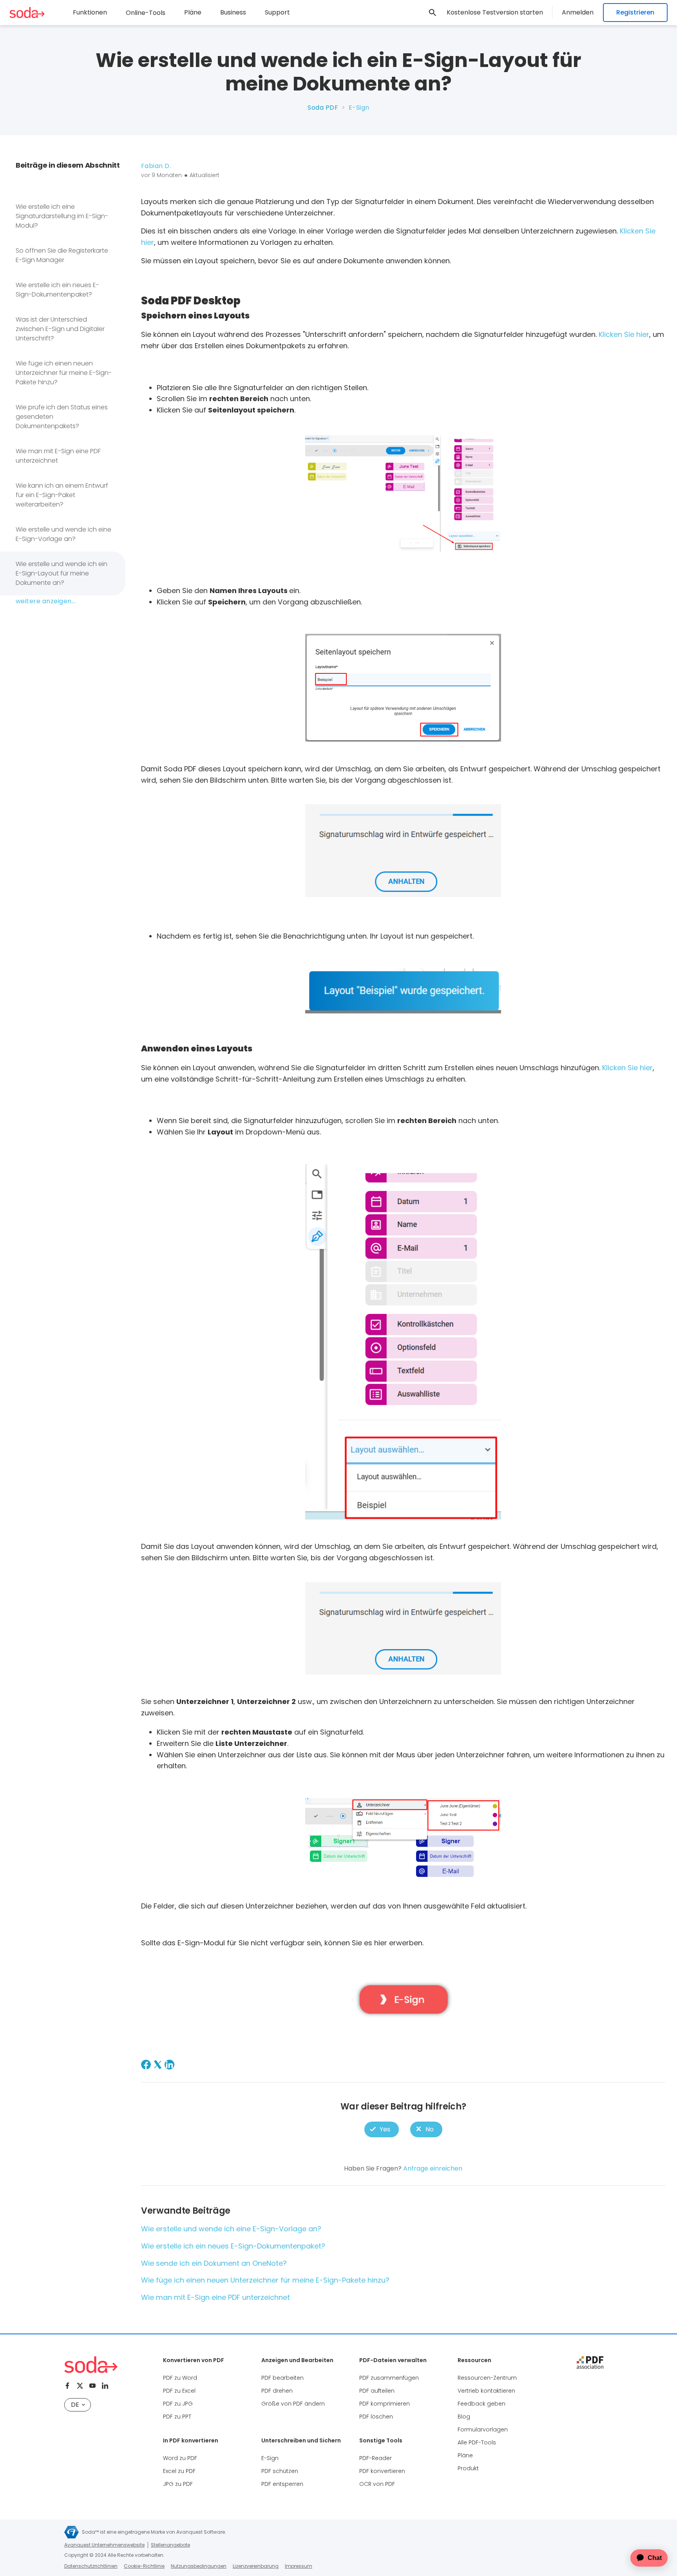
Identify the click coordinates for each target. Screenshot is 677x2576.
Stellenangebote (170, 2545)
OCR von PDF (377, 2484)
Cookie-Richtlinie (144, 2566)
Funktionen (90, 12)
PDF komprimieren (385, 2404)
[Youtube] (92, 2386)
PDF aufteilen (377, 2391)
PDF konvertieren (382, 2471)
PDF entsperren (282, 2484)
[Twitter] (80, 2386)
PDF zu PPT (177, 2417)
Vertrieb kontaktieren (486, 2391)
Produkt (468, 2468)
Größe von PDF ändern (293, 2404)
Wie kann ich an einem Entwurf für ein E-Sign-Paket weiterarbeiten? (62, 495)
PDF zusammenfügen (389, 2378)
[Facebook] (146, 2065)
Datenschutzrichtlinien (91, 2566)
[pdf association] (590, 2363)
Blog (464, 2417)
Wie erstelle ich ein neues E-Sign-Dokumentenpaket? (57, 290)
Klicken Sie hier (624, 334)
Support (277, 12)
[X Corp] (158, 2065)
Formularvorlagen (483, 2429)
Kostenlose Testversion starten (495, 12)
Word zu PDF (180, 2458)
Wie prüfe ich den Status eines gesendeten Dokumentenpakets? (62, 417)
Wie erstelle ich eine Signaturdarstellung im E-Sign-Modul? (62, 216)
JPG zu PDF (178, 2484)
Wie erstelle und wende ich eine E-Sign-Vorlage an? (63, 534)
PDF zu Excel (179, 2391)
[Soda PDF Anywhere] (91, 2365)
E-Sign (270, 2458)
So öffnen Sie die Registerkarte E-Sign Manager (62, 255)
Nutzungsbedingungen (199, 2566)
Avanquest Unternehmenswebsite (104, 2545)
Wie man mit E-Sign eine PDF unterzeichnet (58, 456)
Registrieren (635, 12)
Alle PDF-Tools (477, 2442)
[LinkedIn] (169, 2065)
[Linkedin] (105, 2386)
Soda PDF (323, 108)
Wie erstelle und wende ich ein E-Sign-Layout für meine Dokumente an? (62, 573)
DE (75, 2405)
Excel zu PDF (179, 2471)
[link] (433, 13)
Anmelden (578, 12)
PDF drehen (277, 2391)
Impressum (299, 2566)
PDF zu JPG (178, 2404)
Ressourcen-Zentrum (487, 2378)
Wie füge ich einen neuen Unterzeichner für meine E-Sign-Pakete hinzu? (64, 373)
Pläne (193, 12)
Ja (382, 2130)
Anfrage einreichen (433, 2168)
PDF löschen (376, 2417)
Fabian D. (156, 166)
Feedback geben (482, 2404)
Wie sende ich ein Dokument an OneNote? (214, 2263)
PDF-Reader (376, 2458)
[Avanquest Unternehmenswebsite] (72, 2532)
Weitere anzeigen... (46, 601)
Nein (426, 2130)
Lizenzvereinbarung (256, 2566)
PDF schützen (280, 2471)
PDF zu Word (180, 2378)
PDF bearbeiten (282, 2378)
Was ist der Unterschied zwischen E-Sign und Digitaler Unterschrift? (60, 329)
